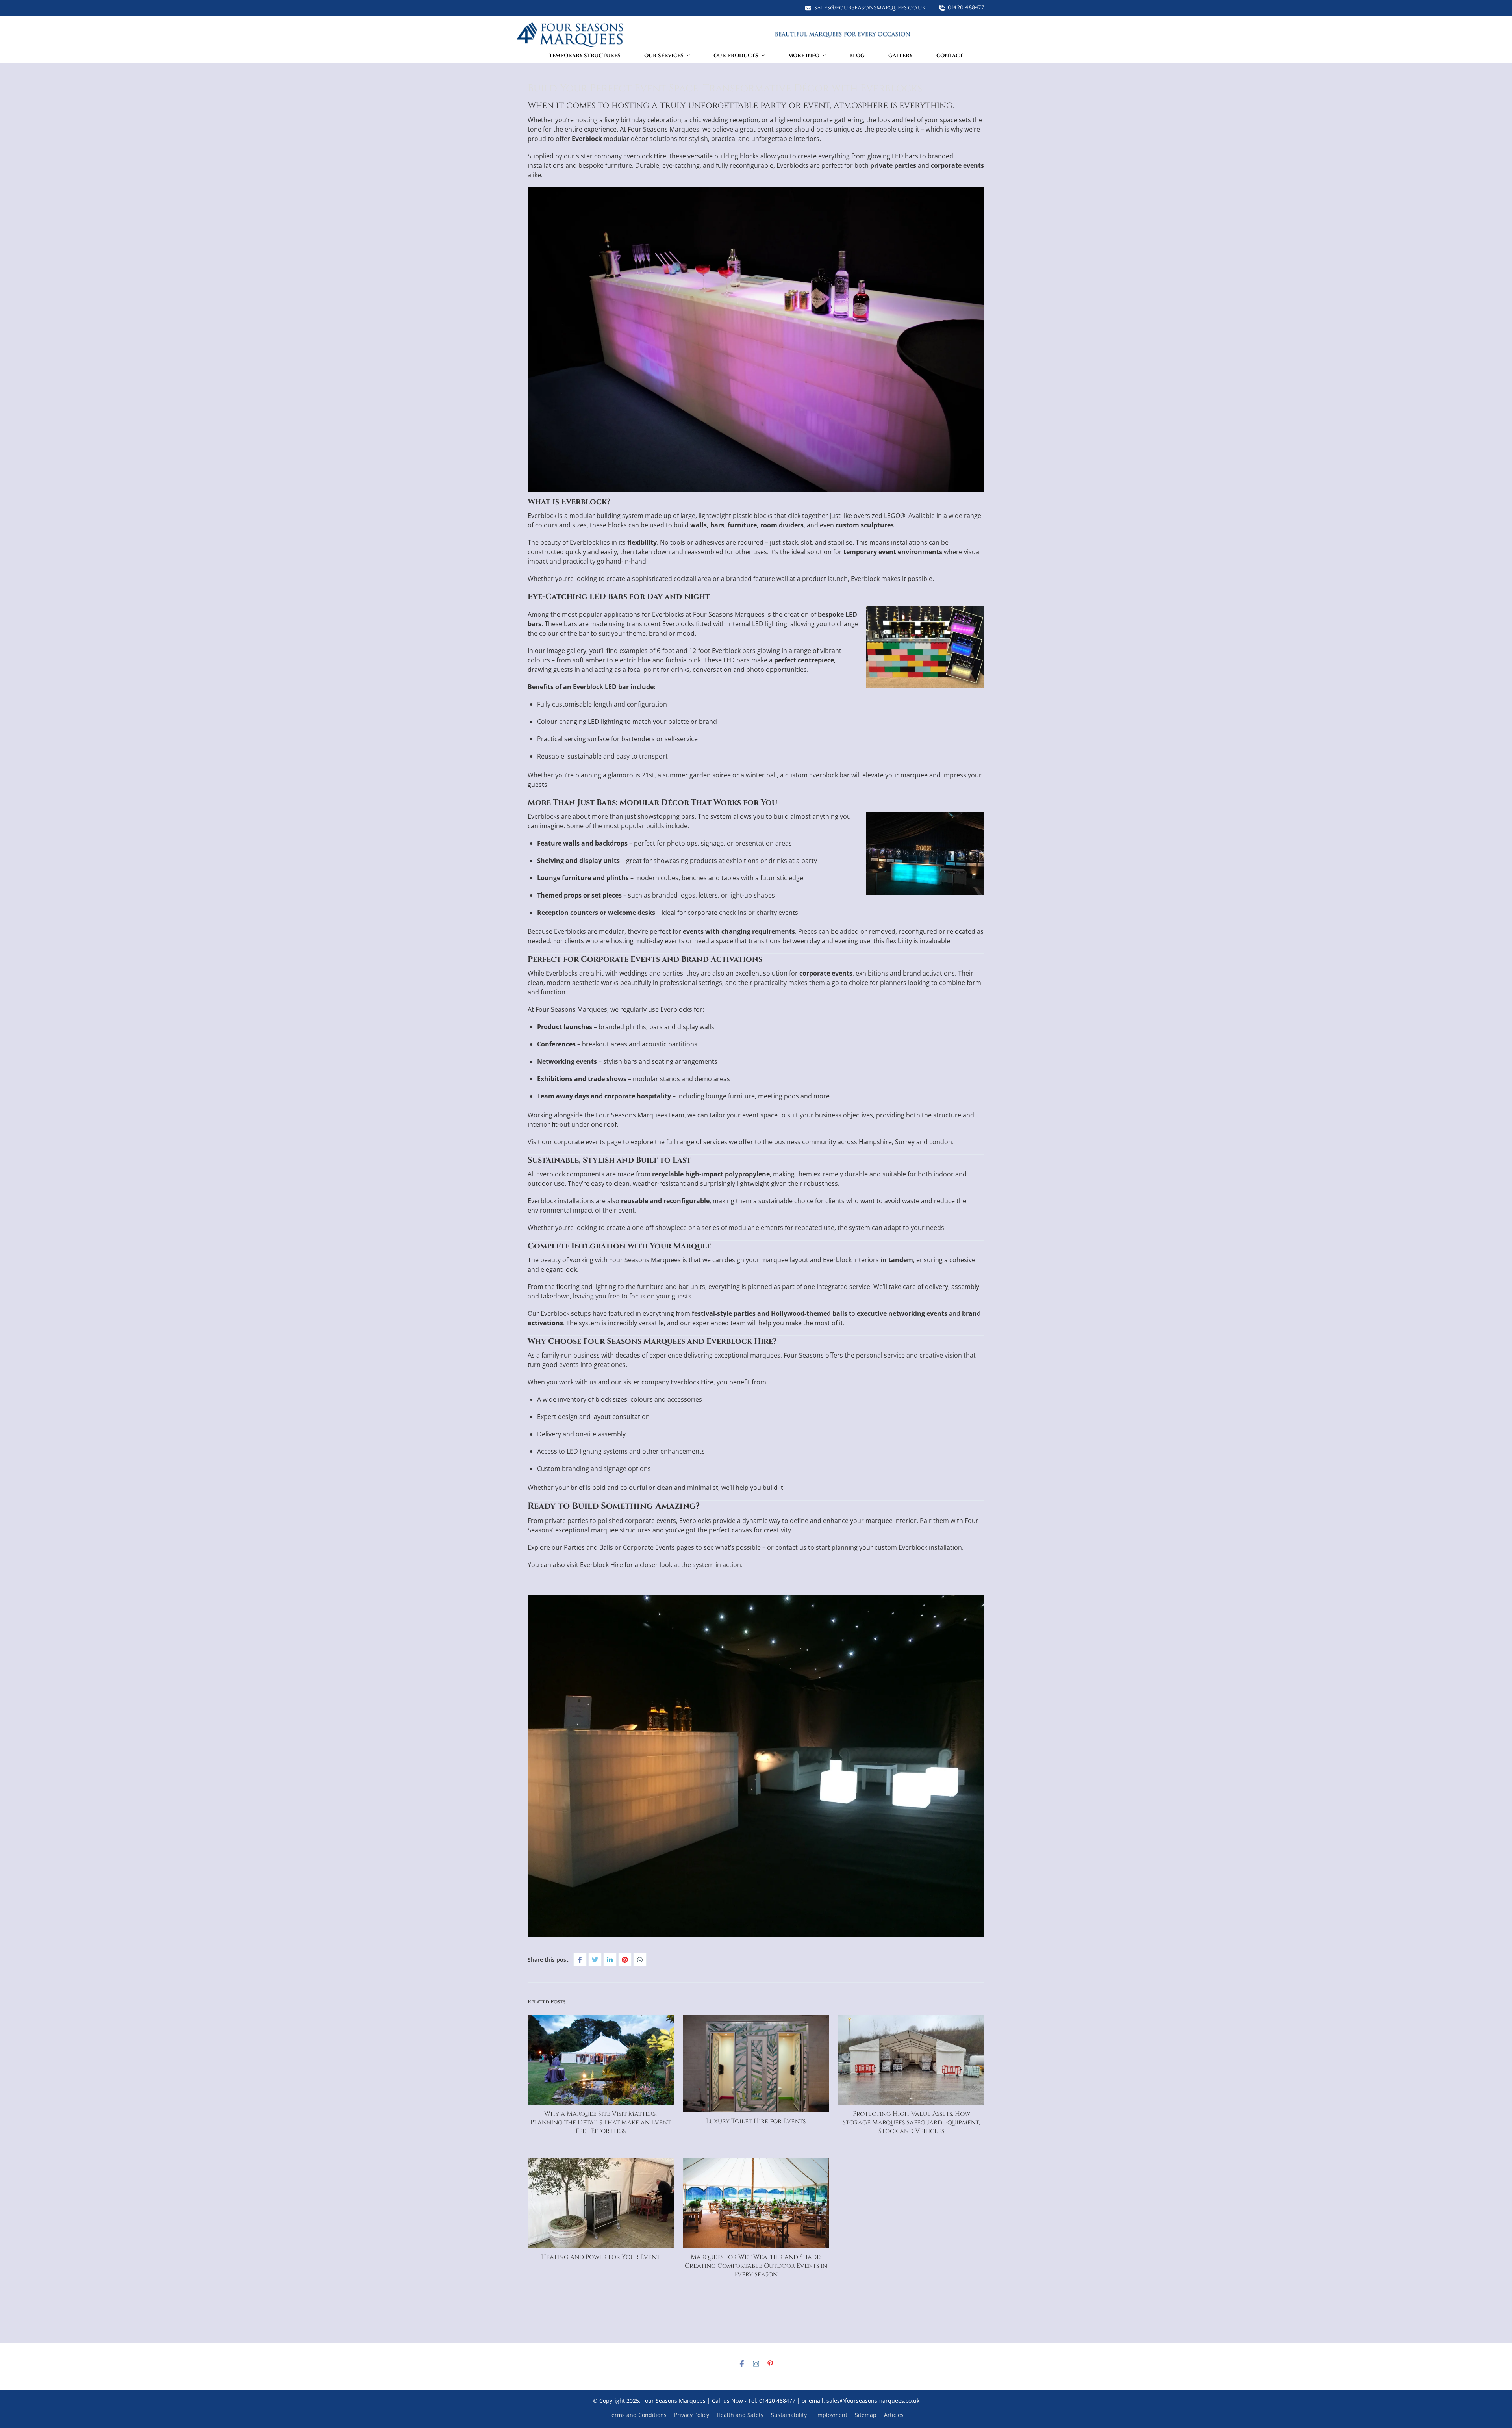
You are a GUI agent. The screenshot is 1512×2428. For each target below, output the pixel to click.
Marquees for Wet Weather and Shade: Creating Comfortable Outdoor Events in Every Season (756, 2266)
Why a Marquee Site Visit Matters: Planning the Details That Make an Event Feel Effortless (601, 2122)
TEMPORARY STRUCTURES (585, 56)
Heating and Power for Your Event (600, 2257)
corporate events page (588, 1142)
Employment (831, 2415)
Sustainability (789, 2415)
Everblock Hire (645, 156)
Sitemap (866, 2415)
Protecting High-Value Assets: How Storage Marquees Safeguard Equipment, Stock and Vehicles (911, 2122)
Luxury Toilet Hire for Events (756, 2121)
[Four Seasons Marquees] (756, 34)
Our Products (736, 56)
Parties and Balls (588, 1547)
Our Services (664, 56)
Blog (857, 56)
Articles (894, 2415)
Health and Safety (740, 2415)
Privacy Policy (692, 2415)
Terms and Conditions (637, 2415)
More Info (804, 56)
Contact (950, 56)
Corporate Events (649, 1547)
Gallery (901, 56)
